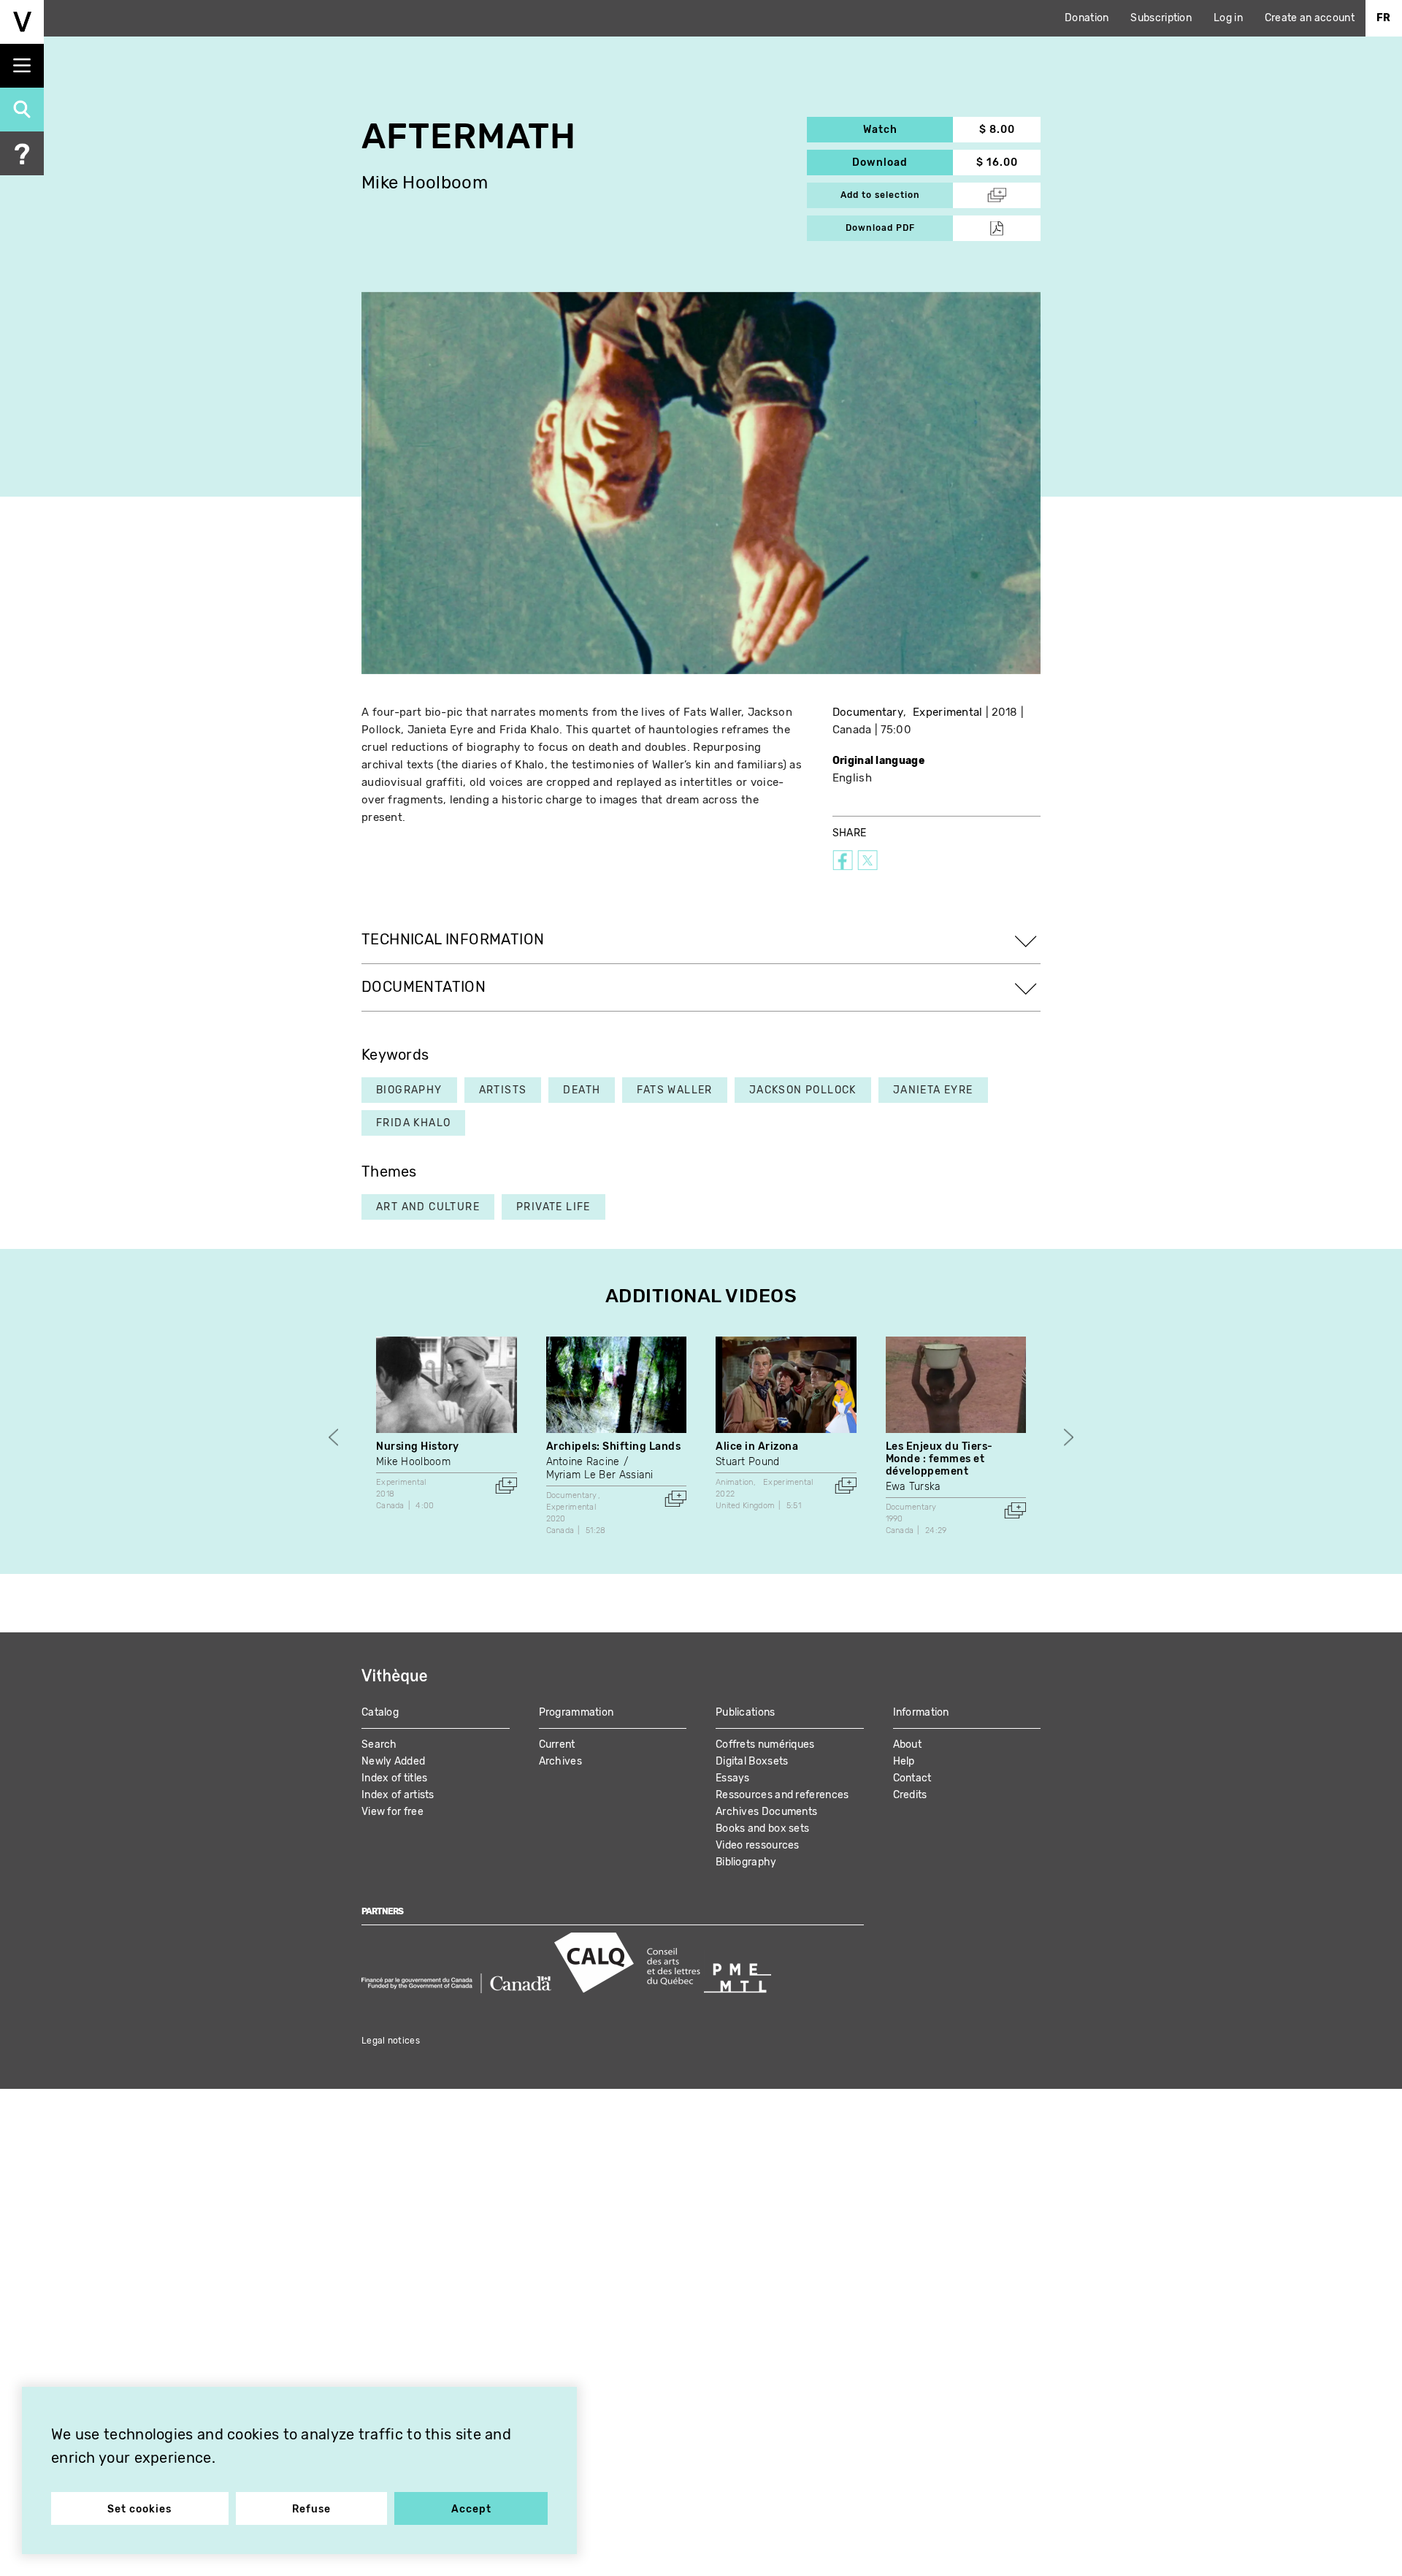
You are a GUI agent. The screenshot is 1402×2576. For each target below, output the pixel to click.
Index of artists (398, 1795)
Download (903, 163)
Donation (1087, 18)
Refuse (311, 2509)
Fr (1384, 18)
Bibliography (746, 1862)
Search (379, 1744)
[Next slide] (1069, 1437)
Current (557, 1744)
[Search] (22, 110)
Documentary (868, 712)
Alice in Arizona (757, 1446)
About (908, 1744)
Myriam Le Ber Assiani (600, 1475)
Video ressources (758, 1845)
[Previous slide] (333, 1437)
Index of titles (395, 1778)
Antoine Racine (583, 1462)
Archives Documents (766, 1812)
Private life (553, 1207)
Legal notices (391, 2041)
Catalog (380, 1712)
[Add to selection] (506, 1486)
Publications (746, 1712)
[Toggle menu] (22, 66)
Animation (735, 1482)
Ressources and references (782, 1795)
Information (921, 1712)
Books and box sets (762, 1828)
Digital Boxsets (752, 1761)
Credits (910, 1795)
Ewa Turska (913, 1487)
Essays (733, 1778)
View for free (392, 1812)
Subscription (1161, 18)
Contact (912, 1778)
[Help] (22, 153)
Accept (471, 2509)
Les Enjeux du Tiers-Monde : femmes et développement (939, 1459)
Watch (908, 130)
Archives (560, 1761)
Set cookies (139, 2509)
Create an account (1310, 18)
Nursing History (418, 1446)
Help (904, 1761)
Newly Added (393, 1761)
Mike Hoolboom (425, 183)
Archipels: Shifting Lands (614, 1446)
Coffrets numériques (765, 1744)
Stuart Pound (748, 1462)
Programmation (576, 1712)
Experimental (948, 712)
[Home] (22, 22)
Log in (1228, 18)
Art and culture (428, 1207)
